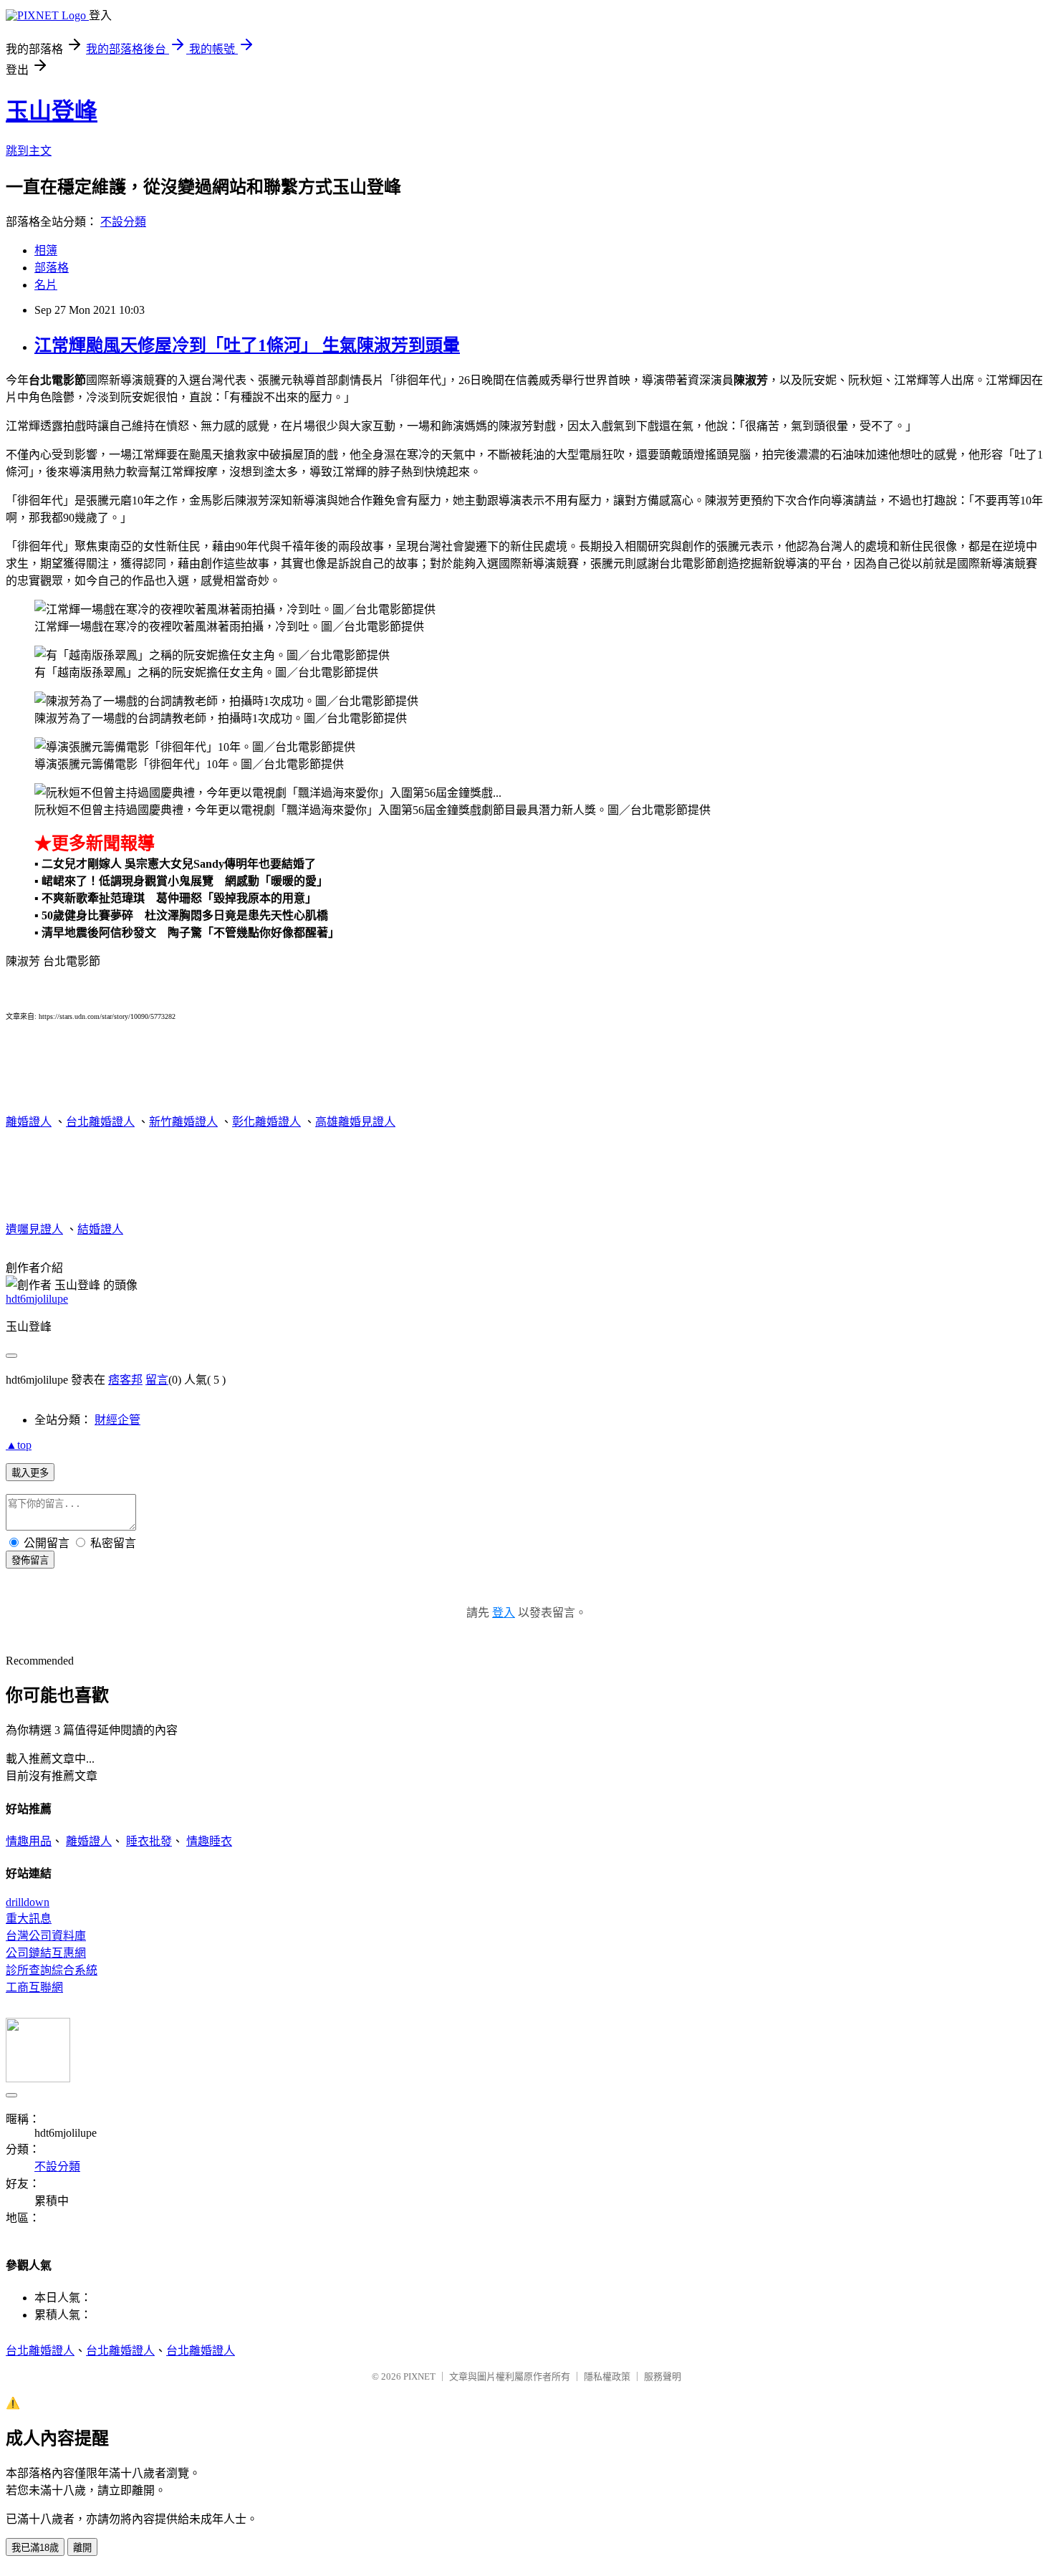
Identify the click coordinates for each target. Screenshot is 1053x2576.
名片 (46, 285)
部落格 (52, 268)
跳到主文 (29, 151)
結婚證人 (100, 1229)
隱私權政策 (607, 2376)
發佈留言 (30, 1560)
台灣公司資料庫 (46, 1936)
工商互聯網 (34, 1987)
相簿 (46, 250)
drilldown (28, 1902)
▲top (19, 1445)
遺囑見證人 (34, 1229)
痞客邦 (125, 1380)
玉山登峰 (52, 111)
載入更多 (30, 1473)
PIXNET (419, 2376)
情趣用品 (29, 1841)
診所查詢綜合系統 (52, 1970)
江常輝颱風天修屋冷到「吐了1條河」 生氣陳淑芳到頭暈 (247, 345)
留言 (157, 1380)
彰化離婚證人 (266, 1122)
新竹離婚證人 (183, 1122)
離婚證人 (29, 1122)
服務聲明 (663, 2376)
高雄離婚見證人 (355, 1122)
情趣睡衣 (209, 1841)
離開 (82, 2548)
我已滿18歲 (35, 2548)
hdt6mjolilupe (37, 1299)
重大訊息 (29, 1919)
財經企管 (117, 1420)
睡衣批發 (149, 1841)
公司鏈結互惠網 (46, 1953)
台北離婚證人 (100, 1122)
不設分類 (123, 222)
